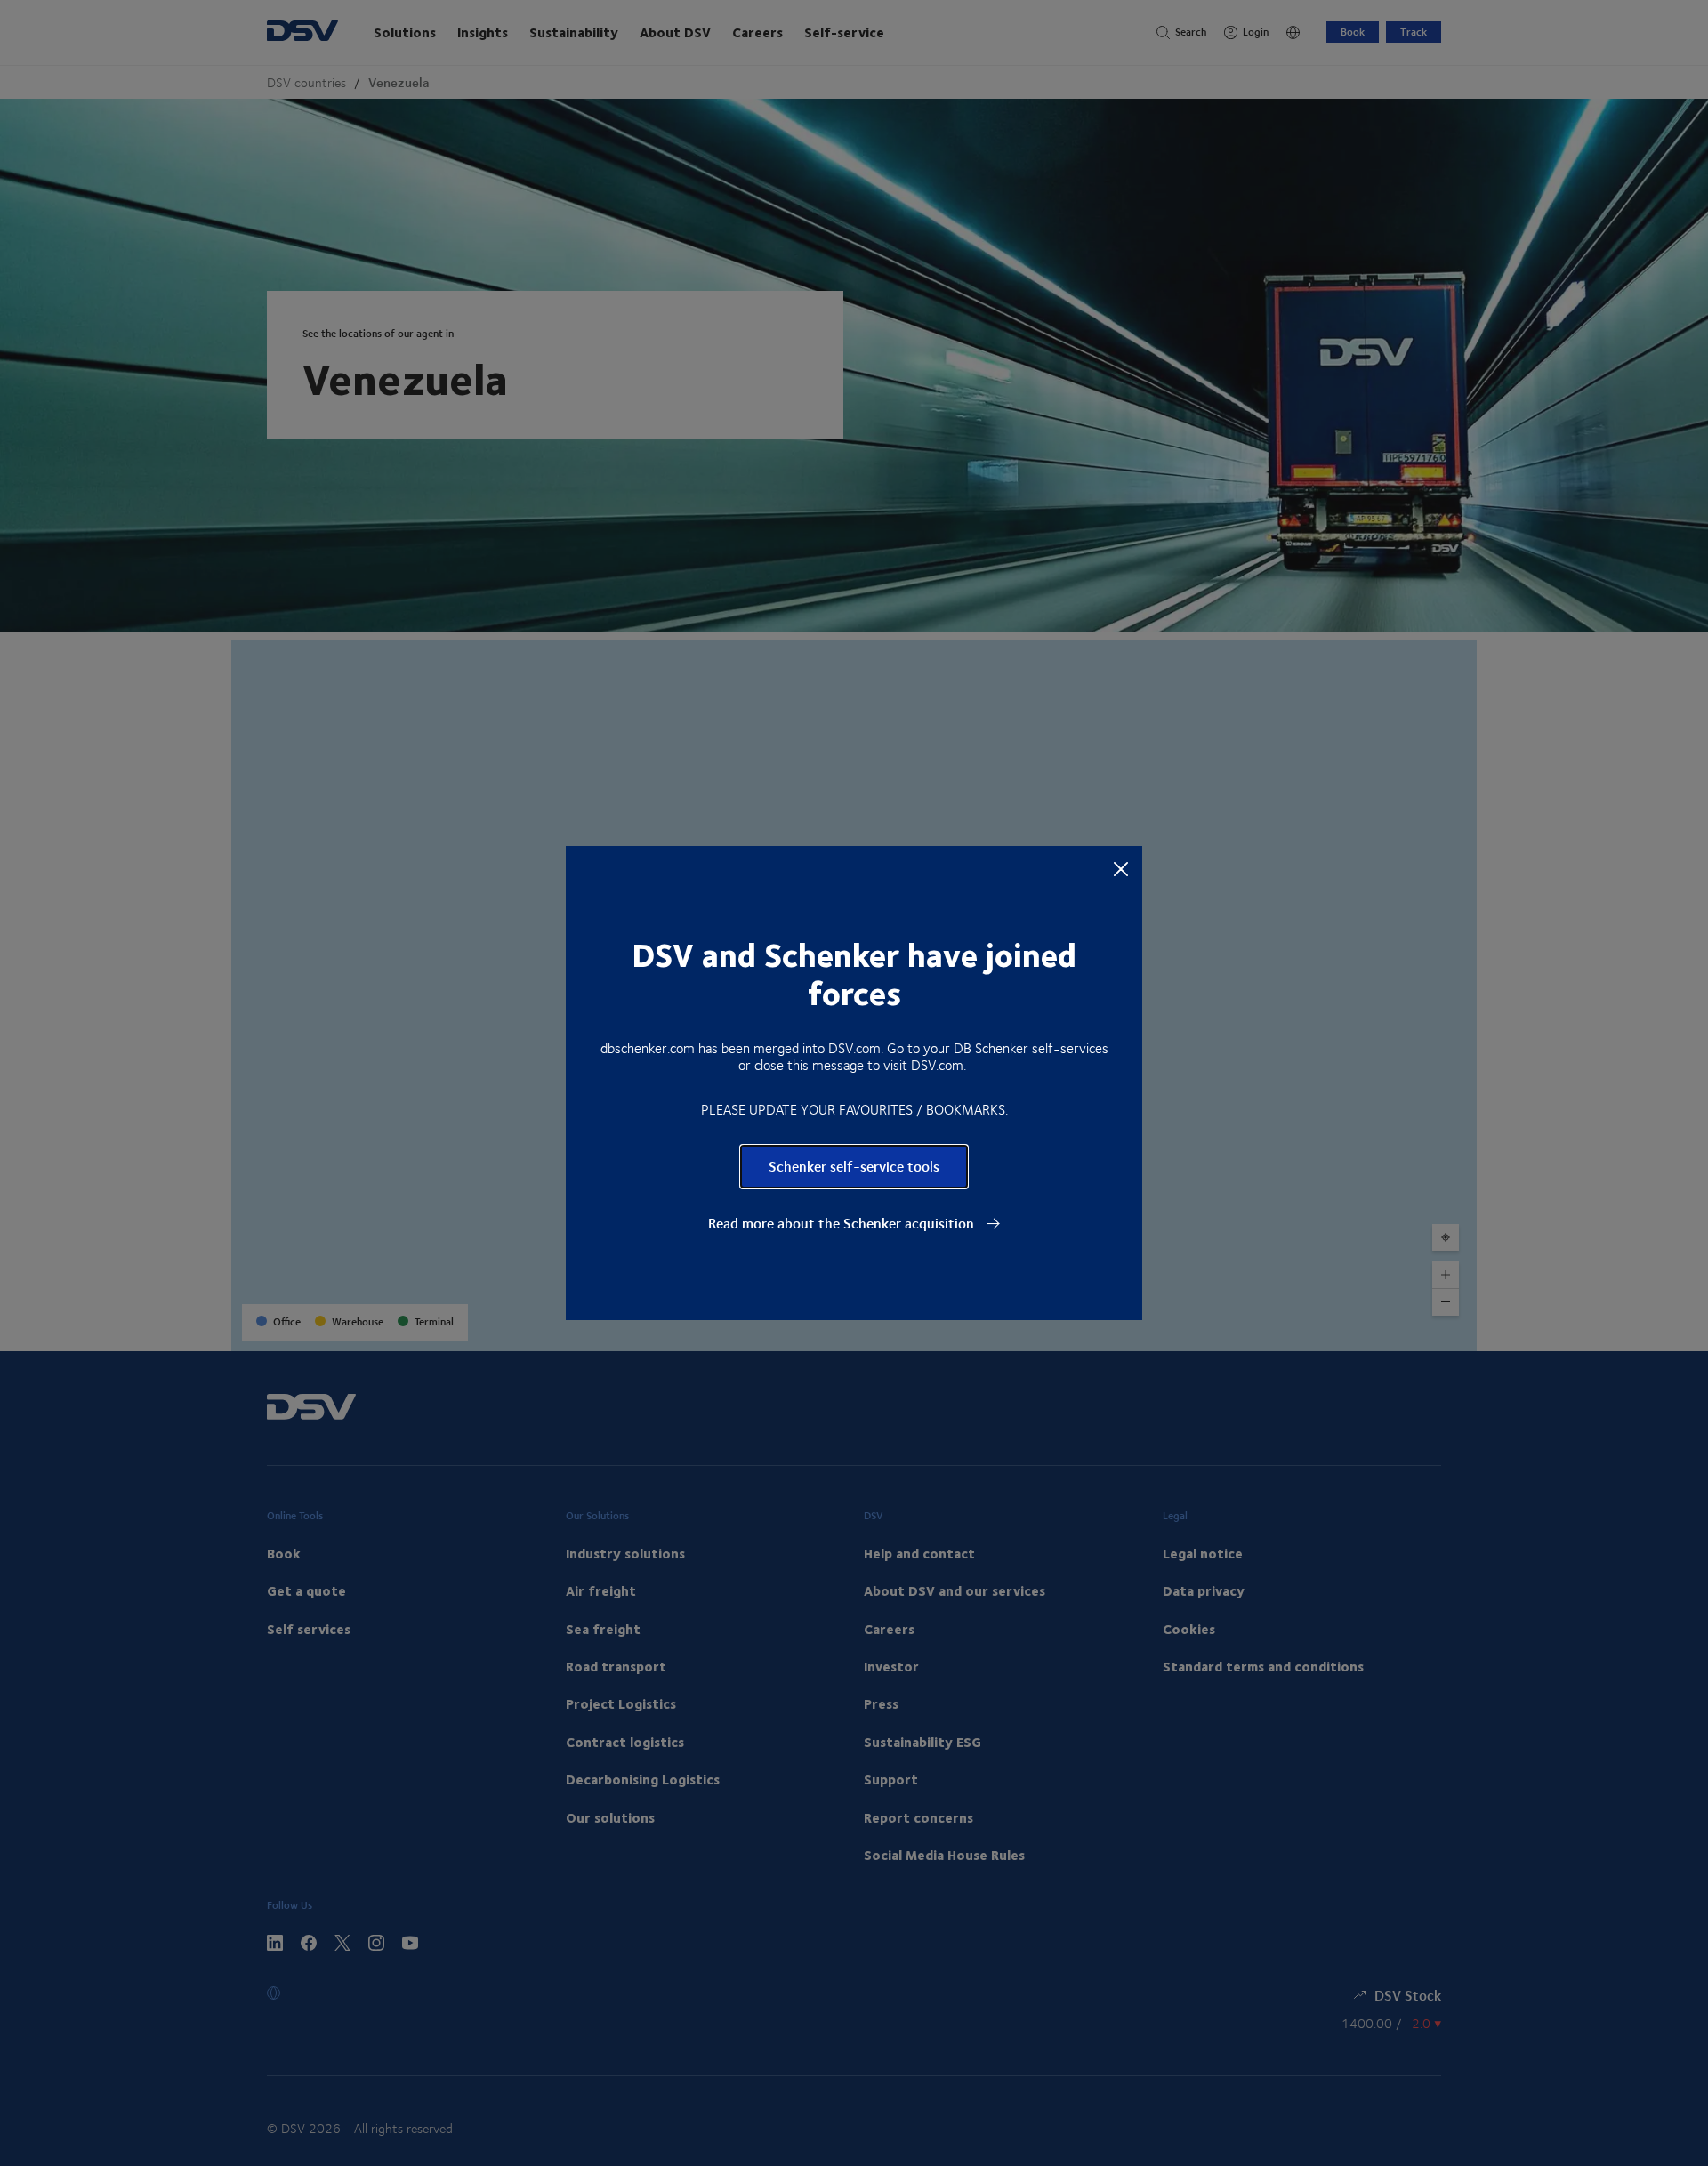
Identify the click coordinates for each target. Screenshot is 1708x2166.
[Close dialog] (1121, 868)
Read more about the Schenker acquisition (843, 1223)
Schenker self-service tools (854, 1166)
